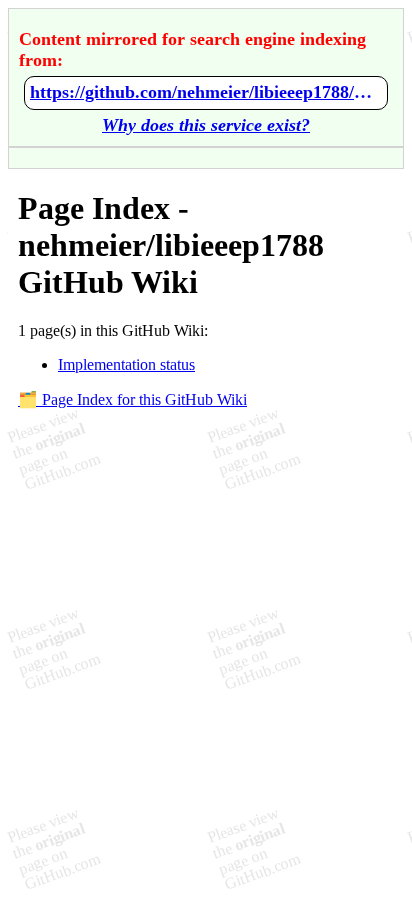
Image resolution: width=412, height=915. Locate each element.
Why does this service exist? (206, 125)
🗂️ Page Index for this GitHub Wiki (132, 399)
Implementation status (126, 364)
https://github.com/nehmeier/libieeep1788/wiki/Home (206, 92)
